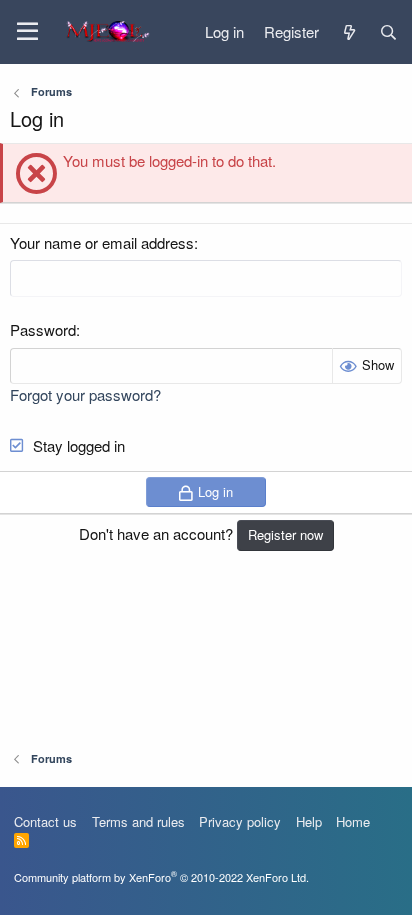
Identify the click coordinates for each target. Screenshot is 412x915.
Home (353, 821)
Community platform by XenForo (161, 877)
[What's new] (348, 32)
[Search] (388, 32)
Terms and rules (138, 821)
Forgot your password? (85, 394)
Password (43, 329)
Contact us (45, 821)
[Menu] (27, 32)
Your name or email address (102, 242)
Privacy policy (240, 821)
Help (309, 821)
